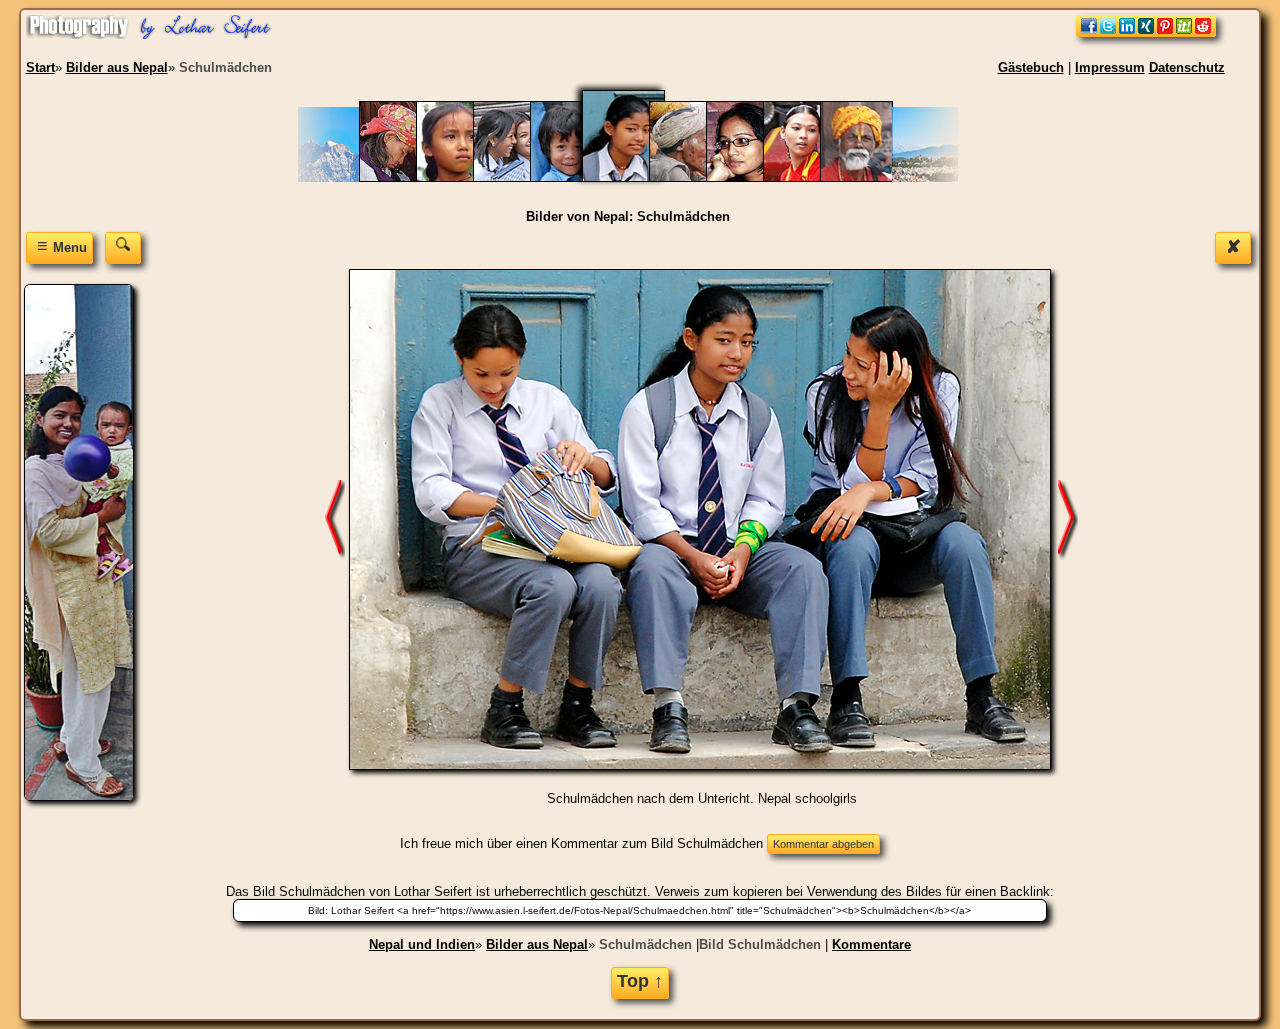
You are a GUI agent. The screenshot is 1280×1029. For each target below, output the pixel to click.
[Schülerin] (462, 177)
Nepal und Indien (422, 944)
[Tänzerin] (809, 177)
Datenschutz (1187, 67)
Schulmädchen (645, 944)
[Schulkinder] (576, 177)
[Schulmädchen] (636, 177)
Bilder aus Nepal (537, 944)
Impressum (1110, 67)
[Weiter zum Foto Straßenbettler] (1068, 518)
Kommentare (871, 944)
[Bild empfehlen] (1146, 32)
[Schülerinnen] (519, 177)
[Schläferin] (405, 177)
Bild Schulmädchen (760, 944)
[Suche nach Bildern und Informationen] (123, 247)
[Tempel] (866, 177)
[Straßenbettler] (695, 177)
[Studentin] (752, 177)
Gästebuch (1031, 67)
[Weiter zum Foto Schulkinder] (335, 518)
